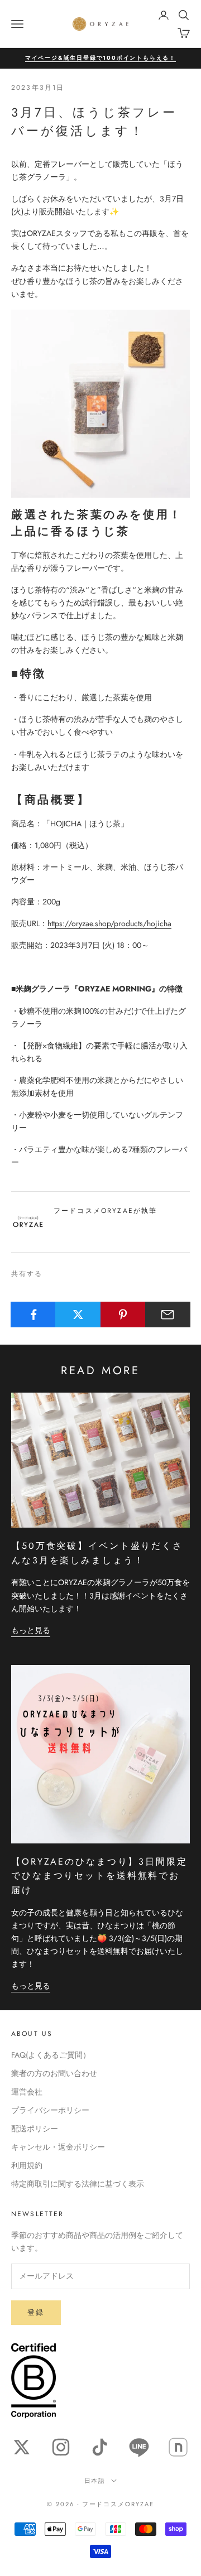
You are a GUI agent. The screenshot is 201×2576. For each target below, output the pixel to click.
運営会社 (27, 2092)
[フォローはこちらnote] (178, 2447)
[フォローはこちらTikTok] (100, 2447)
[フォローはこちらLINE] (139, 2447)
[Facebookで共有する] (33, 1315)
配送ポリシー (35, 2129)
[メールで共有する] (168, 1315)
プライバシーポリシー (50, 2110)
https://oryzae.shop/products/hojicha (109, 923)
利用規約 (27, 2165)
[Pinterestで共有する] (123, 1315)
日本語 (95, 2481)
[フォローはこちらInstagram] (61, 2447)
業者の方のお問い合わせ (54, 2073)
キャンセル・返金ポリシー (58, 2147)
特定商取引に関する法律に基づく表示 (78, 2184)
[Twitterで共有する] (78, 1315)
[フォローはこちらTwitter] (22, 2447)
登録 (36, 2312)
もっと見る (31, 1630)
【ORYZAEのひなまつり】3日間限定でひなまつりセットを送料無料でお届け (99, 1876)
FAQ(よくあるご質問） (51, 2055)
